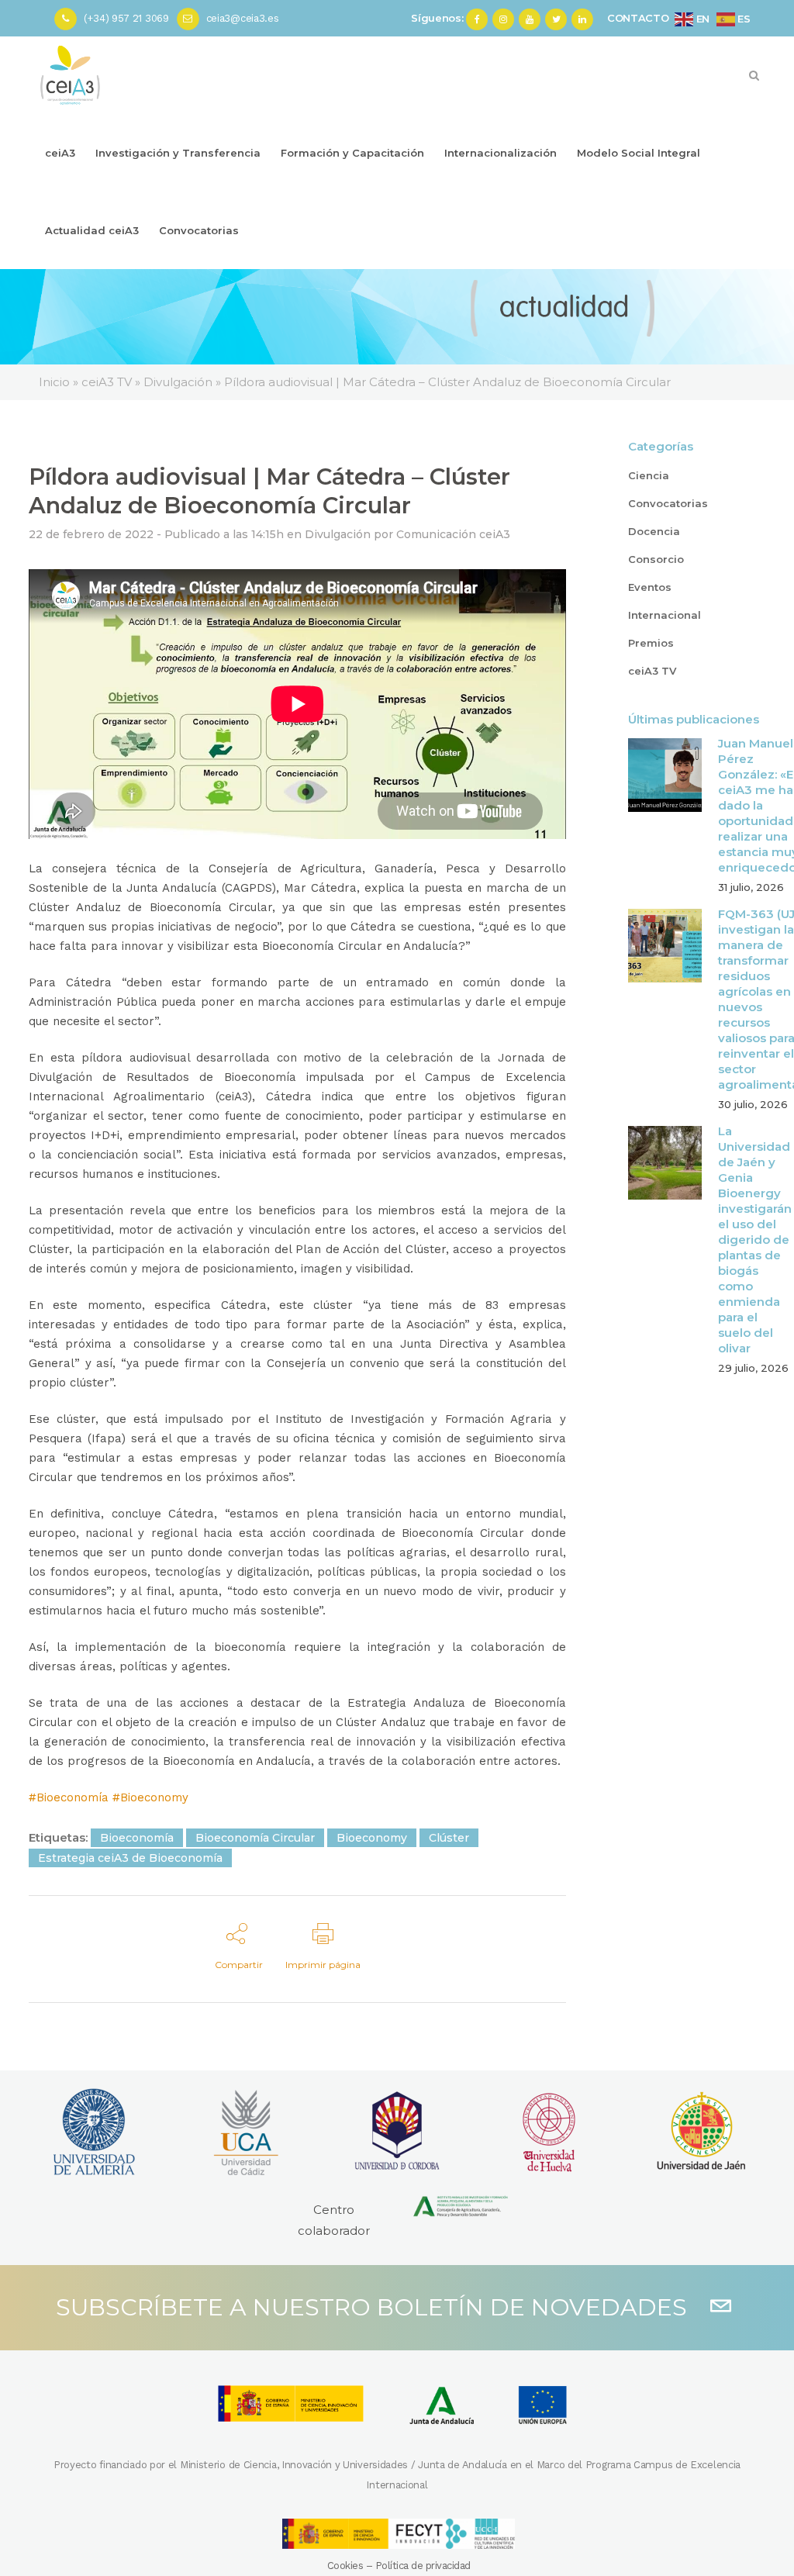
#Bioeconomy (150, 1797)
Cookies (345, 2566)
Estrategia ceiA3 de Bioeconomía (130, 1858)
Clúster (449, 1838)
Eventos (650, 587)
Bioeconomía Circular (255, 1838)
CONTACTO (638, 18)
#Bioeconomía (69, 1797)
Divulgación (338, 534)
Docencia (654, 531)
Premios (651, 643)
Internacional (665, 615)
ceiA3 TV (652, 671)
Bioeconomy (372, 1838)
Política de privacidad (423, 2566)
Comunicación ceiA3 (453, 534)
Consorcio (656, 559)
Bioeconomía (137, 1838)
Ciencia (649, 475)
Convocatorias (668, 503)
